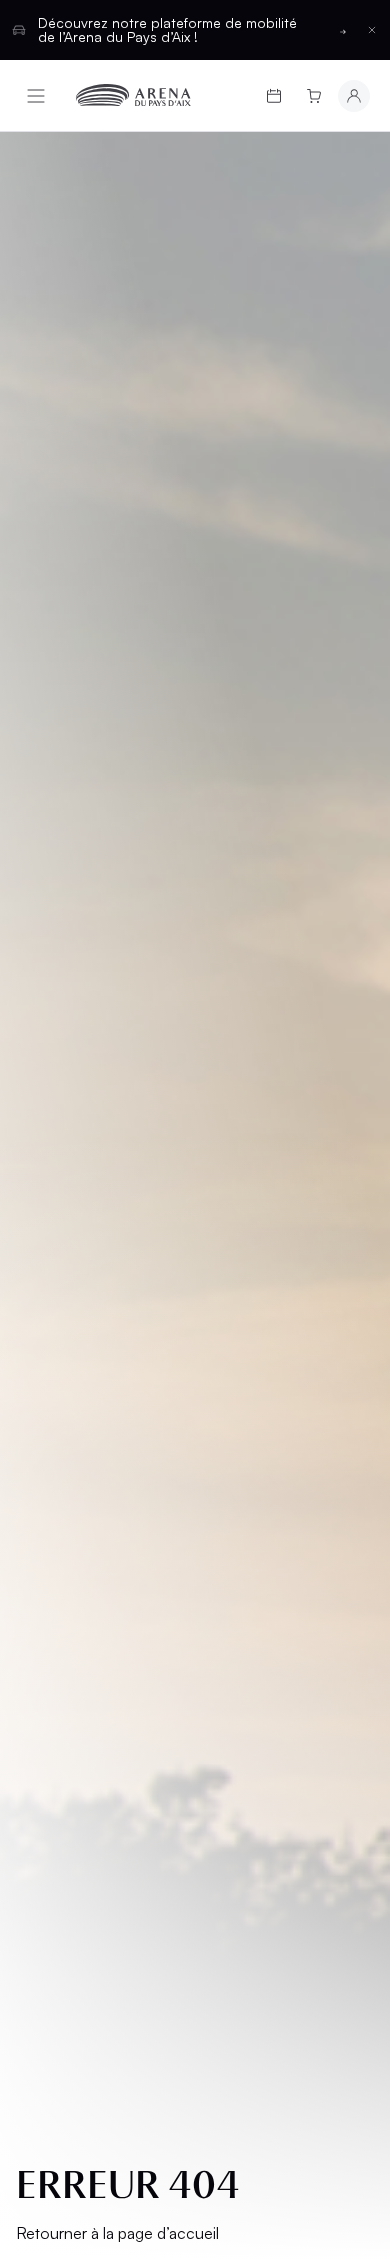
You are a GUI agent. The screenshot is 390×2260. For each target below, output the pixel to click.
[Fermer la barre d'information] (372, 30)
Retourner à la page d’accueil (117, 2233)
